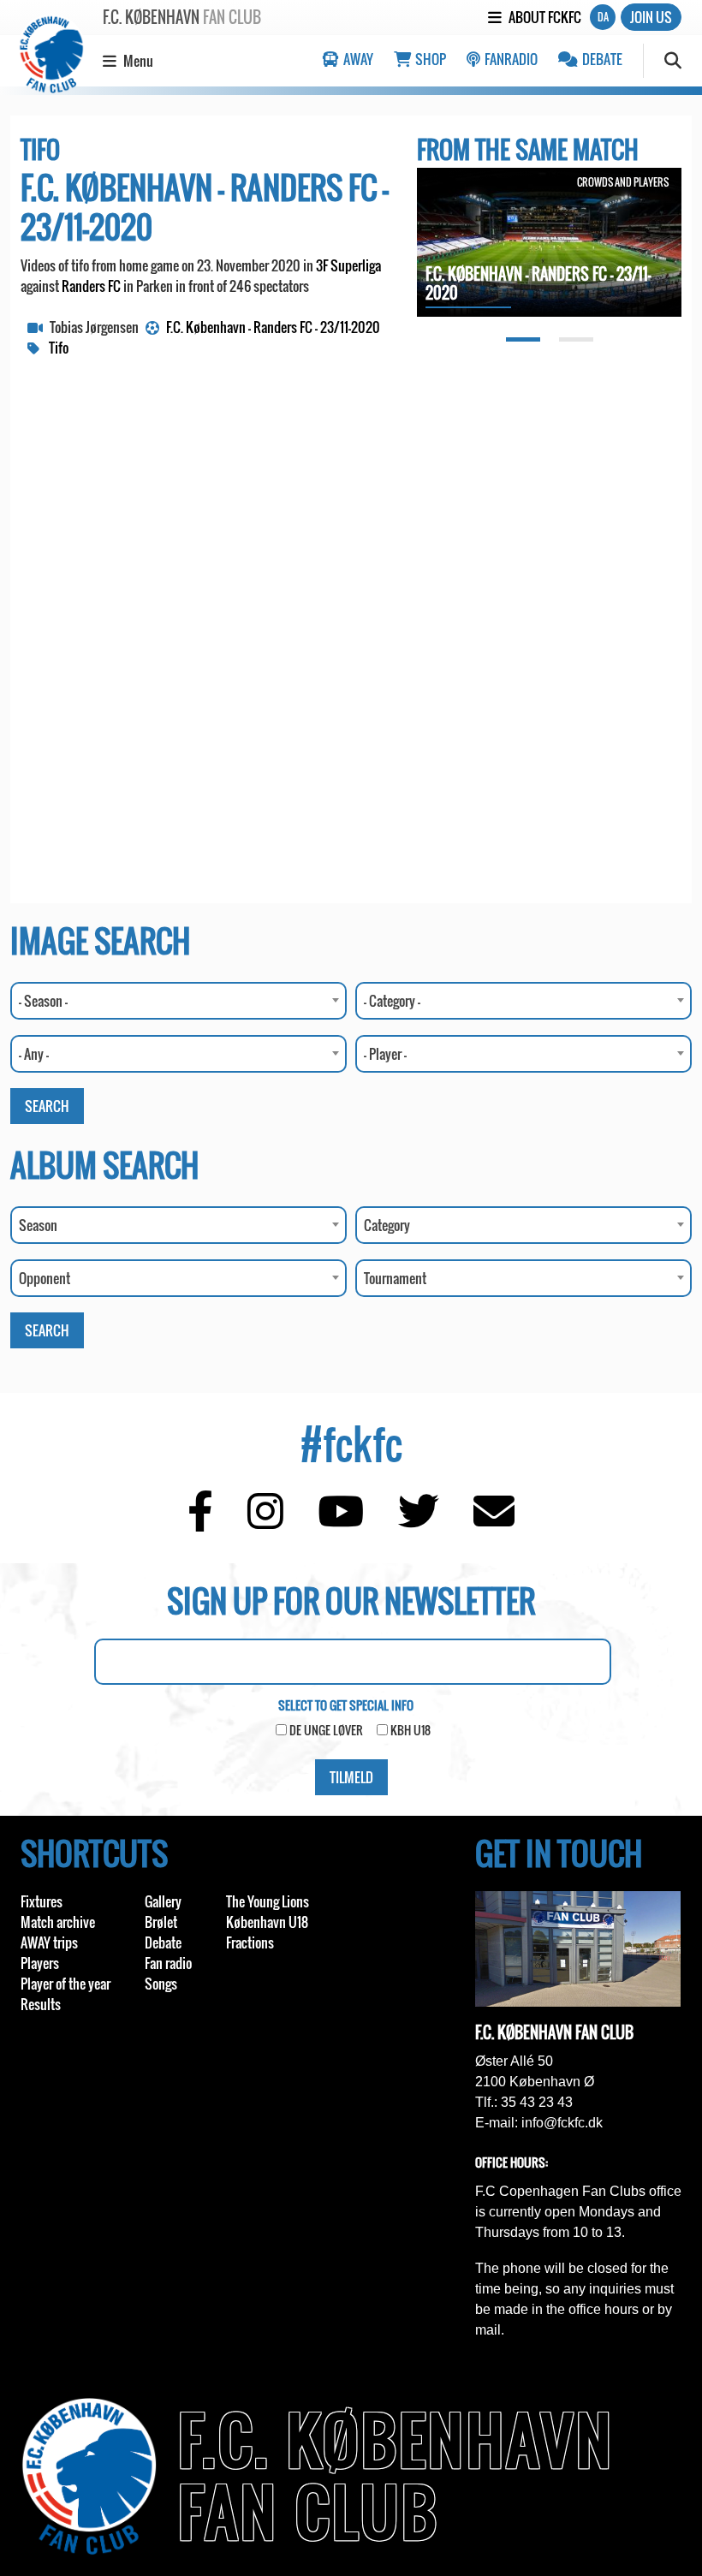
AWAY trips (49, 1942)
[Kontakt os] (494, 1522)
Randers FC (91, 286)
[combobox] (178, 1001)
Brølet (161, 1922)
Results (41, 2004)
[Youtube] (341, 1522)
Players (40, 1963)
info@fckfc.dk (562, 2123)
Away (357, 59)
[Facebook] (200, 1522)
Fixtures (42, 1901)
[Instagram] (265, 1522)
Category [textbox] (387, 1225)
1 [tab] (523, 339)
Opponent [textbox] (45, 1278)
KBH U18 (410, 1730)
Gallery (163, 1901)
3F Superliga (348, 265)
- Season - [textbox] (43, 1001)
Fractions (250, 1942)
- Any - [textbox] (34, 1054)
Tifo (59, 348)
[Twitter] (419, 1522)
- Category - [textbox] (392, 1001)
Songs (161, 1984)
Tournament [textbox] (395, 1278)
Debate (601, 59)
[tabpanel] (549, 244)
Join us (651, 17)
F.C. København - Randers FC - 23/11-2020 (273, 327)
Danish (603, 17)
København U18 (267, 1922)
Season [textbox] (38, 1225)
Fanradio (510, 59)
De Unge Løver (326, 1730)
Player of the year (65, 1984)
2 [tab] (576, 339)
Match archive (58, 1922)
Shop (429, 59)
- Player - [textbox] (385, 1054)
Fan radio (168, 1963)
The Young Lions (268, 1901)
